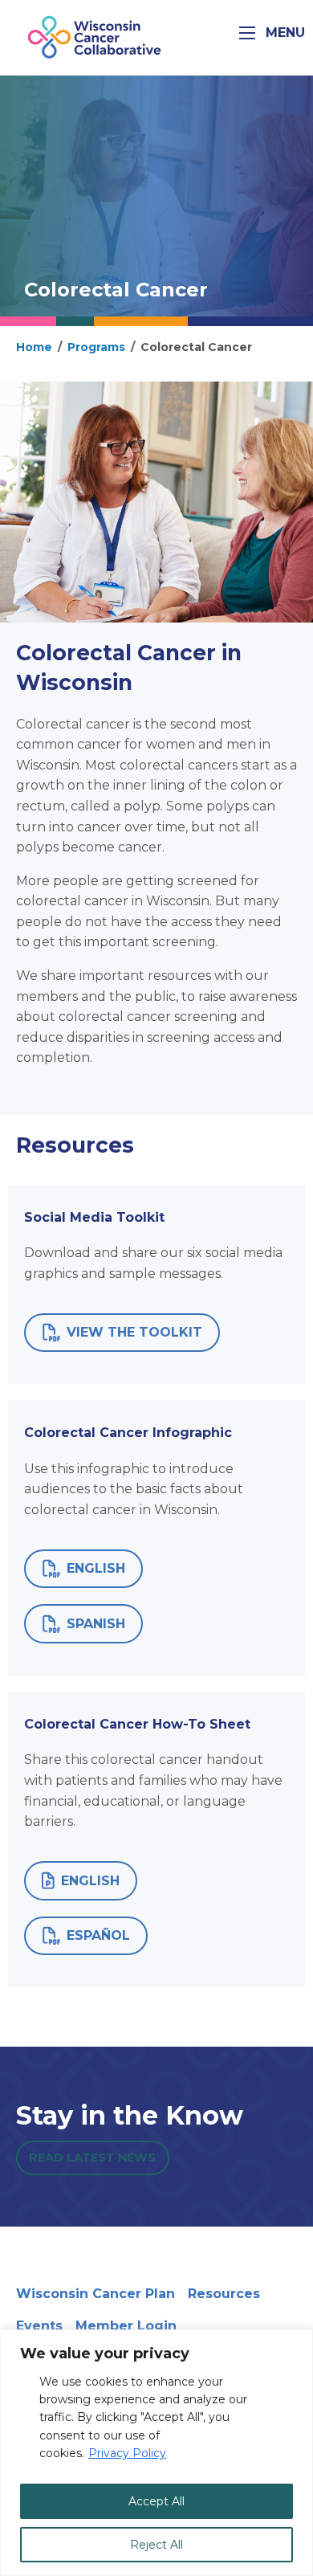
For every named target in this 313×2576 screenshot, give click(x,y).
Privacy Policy (127, 2453)
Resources (224, 2294)
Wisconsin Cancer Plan (96, 2294)
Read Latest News (92, 2158)
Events (39, 2326)
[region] (156, 2453)
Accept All (156, 2501)
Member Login (126, 2326)
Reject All (156, 2545)
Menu (283, 33)
